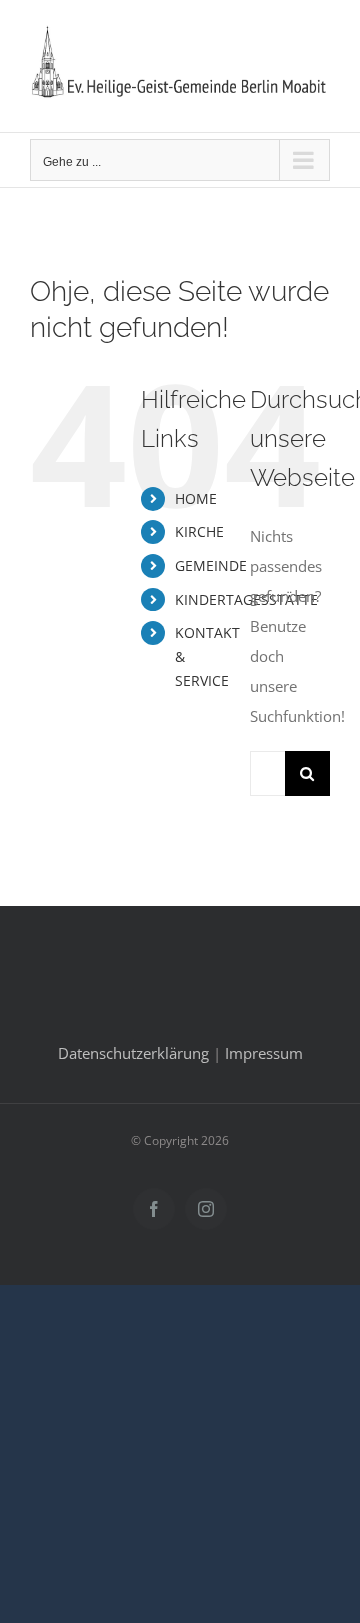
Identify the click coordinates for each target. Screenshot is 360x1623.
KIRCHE (199, 531)
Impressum (264, 1053)
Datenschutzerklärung (133, 1053)
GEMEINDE (211, 565)
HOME (196, 498)
